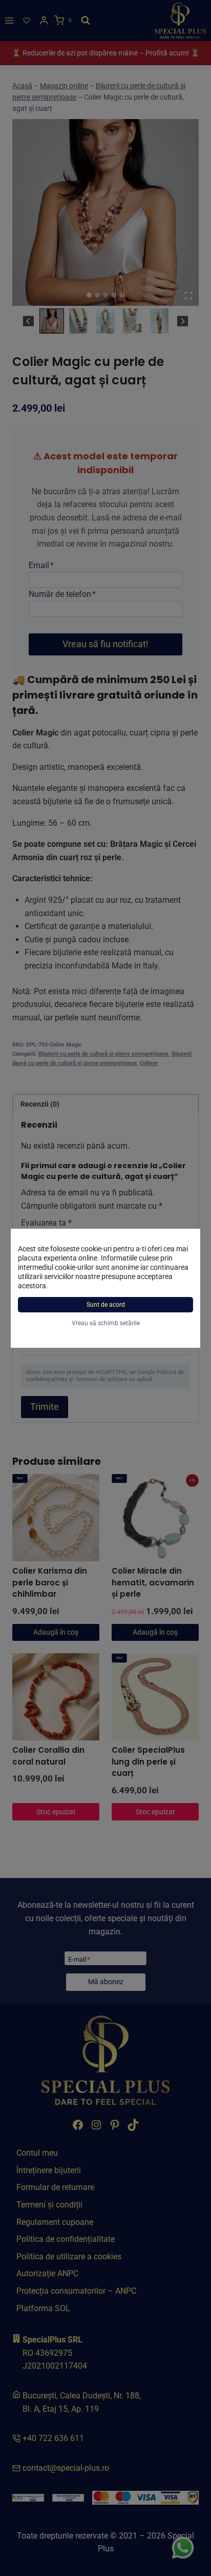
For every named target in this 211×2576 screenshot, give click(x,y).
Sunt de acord (106, 1305)
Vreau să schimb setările (106, 1323)
